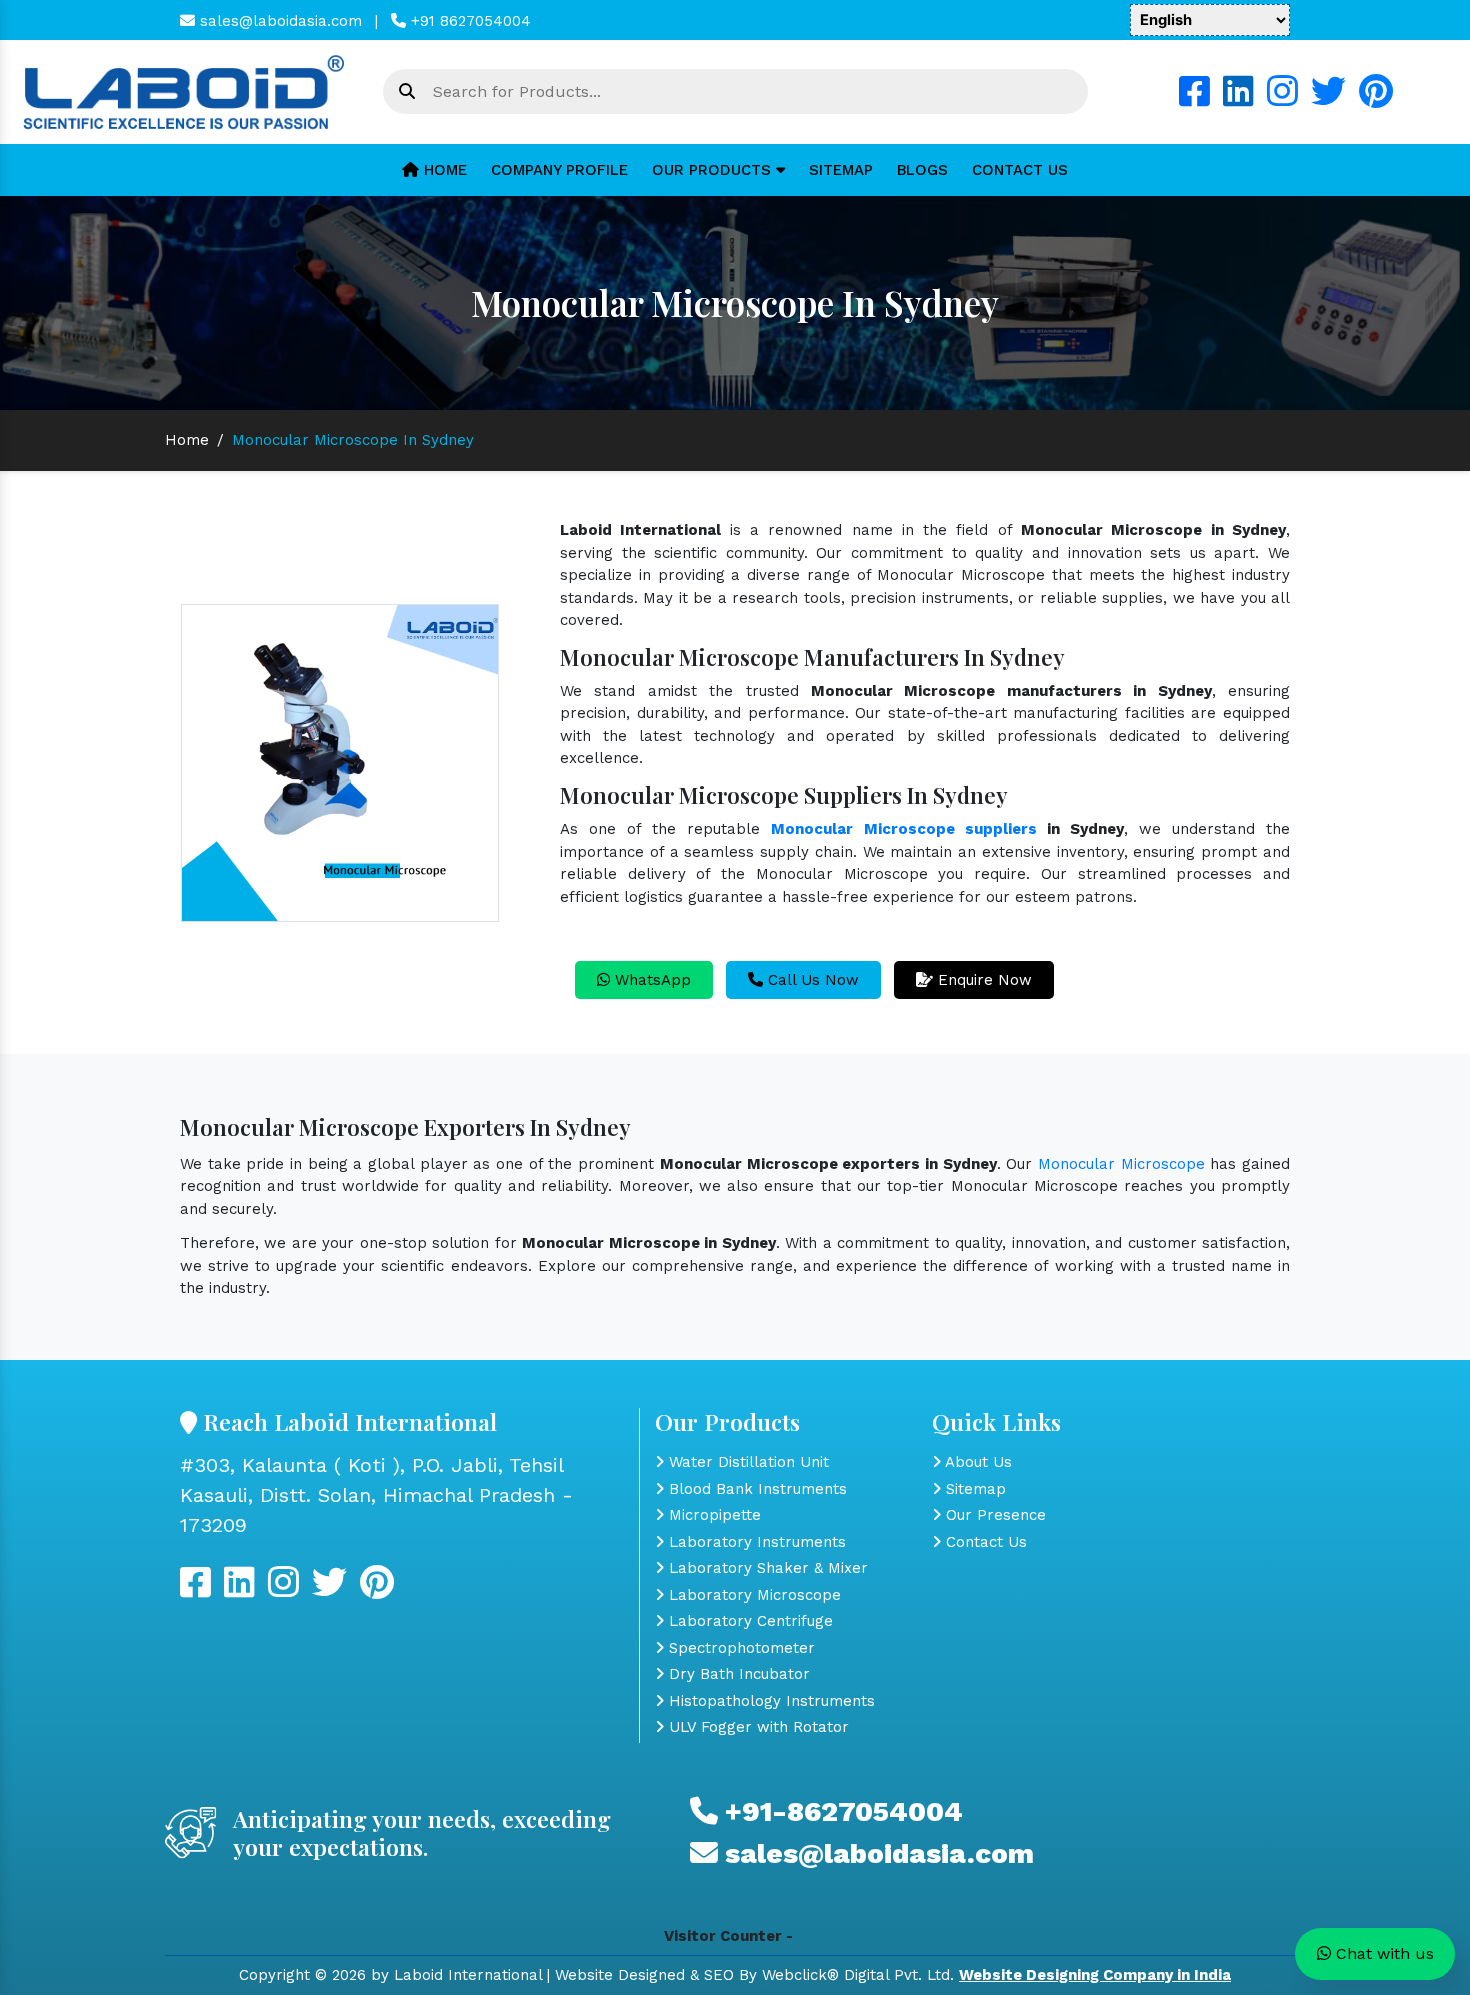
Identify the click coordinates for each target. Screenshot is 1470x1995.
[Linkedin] (1238, 99)
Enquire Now (982, 980)
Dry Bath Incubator (737, 1674)
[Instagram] (1282, 99)
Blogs (922, 170)
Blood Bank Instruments (755, 1489)
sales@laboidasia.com (278, 21)
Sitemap (841, 170)
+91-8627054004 (840, 1811)
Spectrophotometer (739, 1648)
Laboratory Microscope (752, 1595)
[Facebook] (1194, 99)
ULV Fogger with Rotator (756, 1727)
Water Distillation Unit (746, 1462)
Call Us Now (811, 980)
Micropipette (712, 1515)
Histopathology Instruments (769, 1701)
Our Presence (993, 1515)
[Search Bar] (407, 92)
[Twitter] (1328, 99)
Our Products (714, 170)
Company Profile (559, 170)
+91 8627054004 (468, 21)
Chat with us (1382, 1953)
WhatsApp (650, 980)
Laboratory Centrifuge (748, 1621)
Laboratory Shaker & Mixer (766, 1568)
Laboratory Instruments (755, 1542)
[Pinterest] (1376, 99)
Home (443, 170)
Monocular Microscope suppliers (903, 829)
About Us (976, 1462)
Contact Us (1020, 170)
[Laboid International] (184, 91)
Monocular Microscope (1121, 1164)
